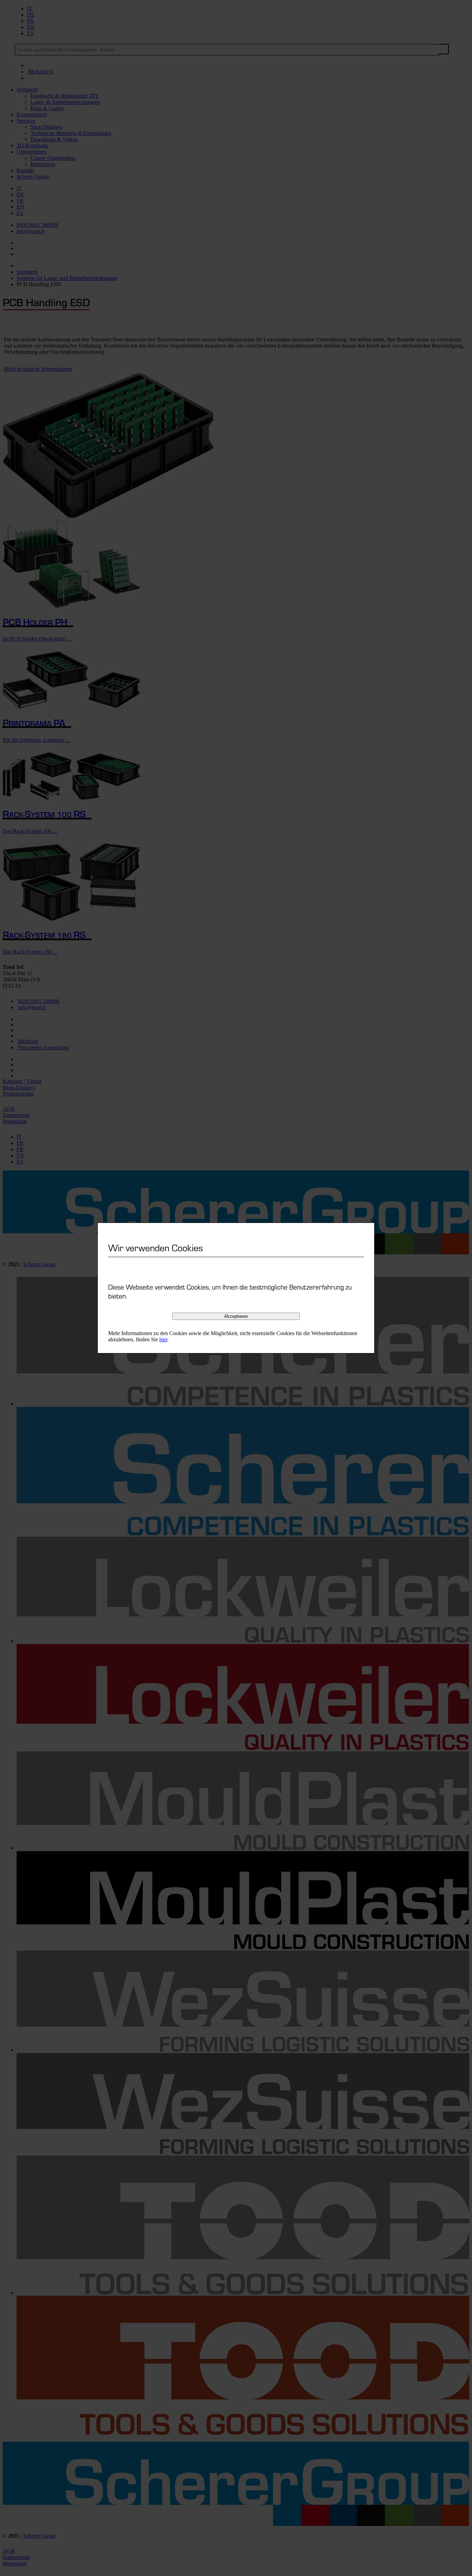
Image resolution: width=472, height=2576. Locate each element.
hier (163, 1339)
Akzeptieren (236, 1316)
